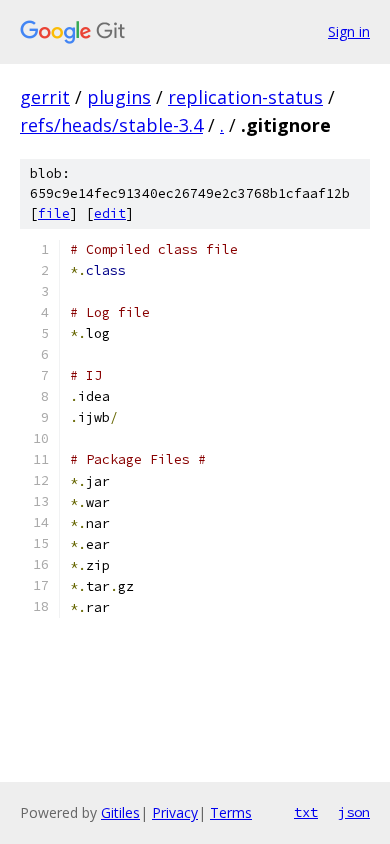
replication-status (245, 97)
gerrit (45, 97)
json (354, 812)
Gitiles (120, 812)
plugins (119, 97)
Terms (231, 812)
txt (306, 812)
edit (110, 213)
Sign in (349, 31)
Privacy (175, 812)
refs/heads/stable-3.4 (111, 125)
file (54, 213)
